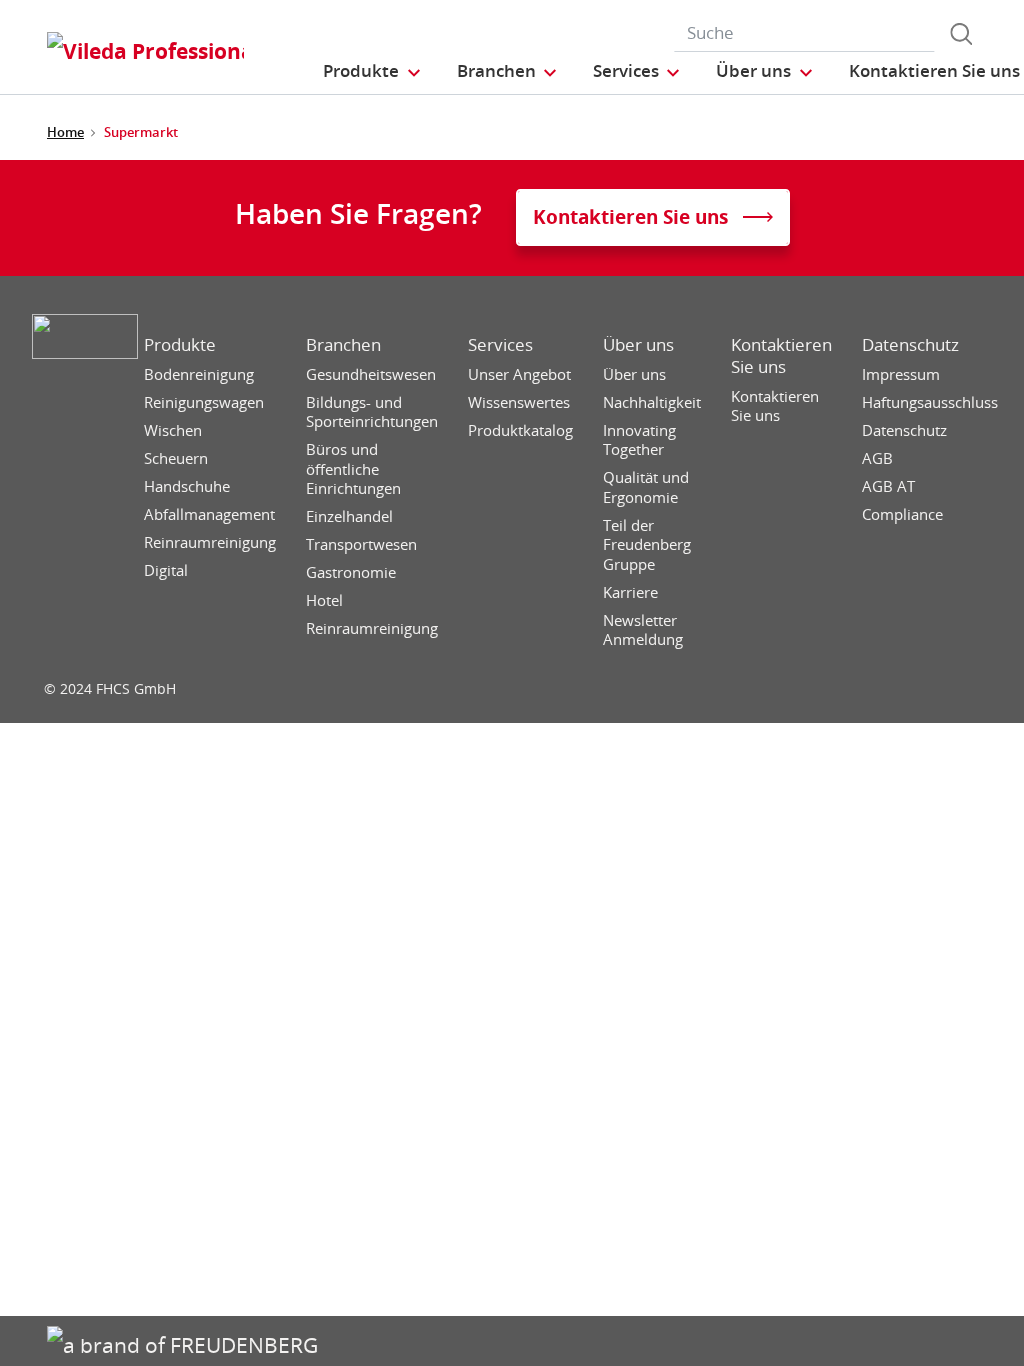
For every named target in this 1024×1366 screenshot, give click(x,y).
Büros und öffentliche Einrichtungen (353, 469)
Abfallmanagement (209, 514)
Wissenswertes (519, 402)
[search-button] (961, 34)
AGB (877, 458)
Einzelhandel (349, 516)
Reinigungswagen (204, 402)
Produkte (180, 345)
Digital (166, 570)
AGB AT (888, 486)
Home (65, 132)
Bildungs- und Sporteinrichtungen (372, 412)
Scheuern (176, 458)
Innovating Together (639, 440)
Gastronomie (351, 572)
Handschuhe (187, 486)
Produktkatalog (520, 430)
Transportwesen (361, 544)
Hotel (324, 600)
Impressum (901, 374)
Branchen (343, 345)
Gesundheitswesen (371, 374)
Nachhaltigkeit (652, 402)
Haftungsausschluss (930, 402)
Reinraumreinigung (210, 542)
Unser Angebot (519, 374)
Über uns (638, 345)
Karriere (630, 592)
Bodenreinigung (199, 374)
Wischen (173, 430)
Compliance (902, 514)
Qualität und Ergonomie (646, 487)
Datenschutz (910, 345)
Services (500, 345)
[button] (372, 70)
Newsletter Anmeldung (643, 630)
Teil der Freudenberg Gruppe (647, 545)
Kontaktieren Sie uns (781, 356)
